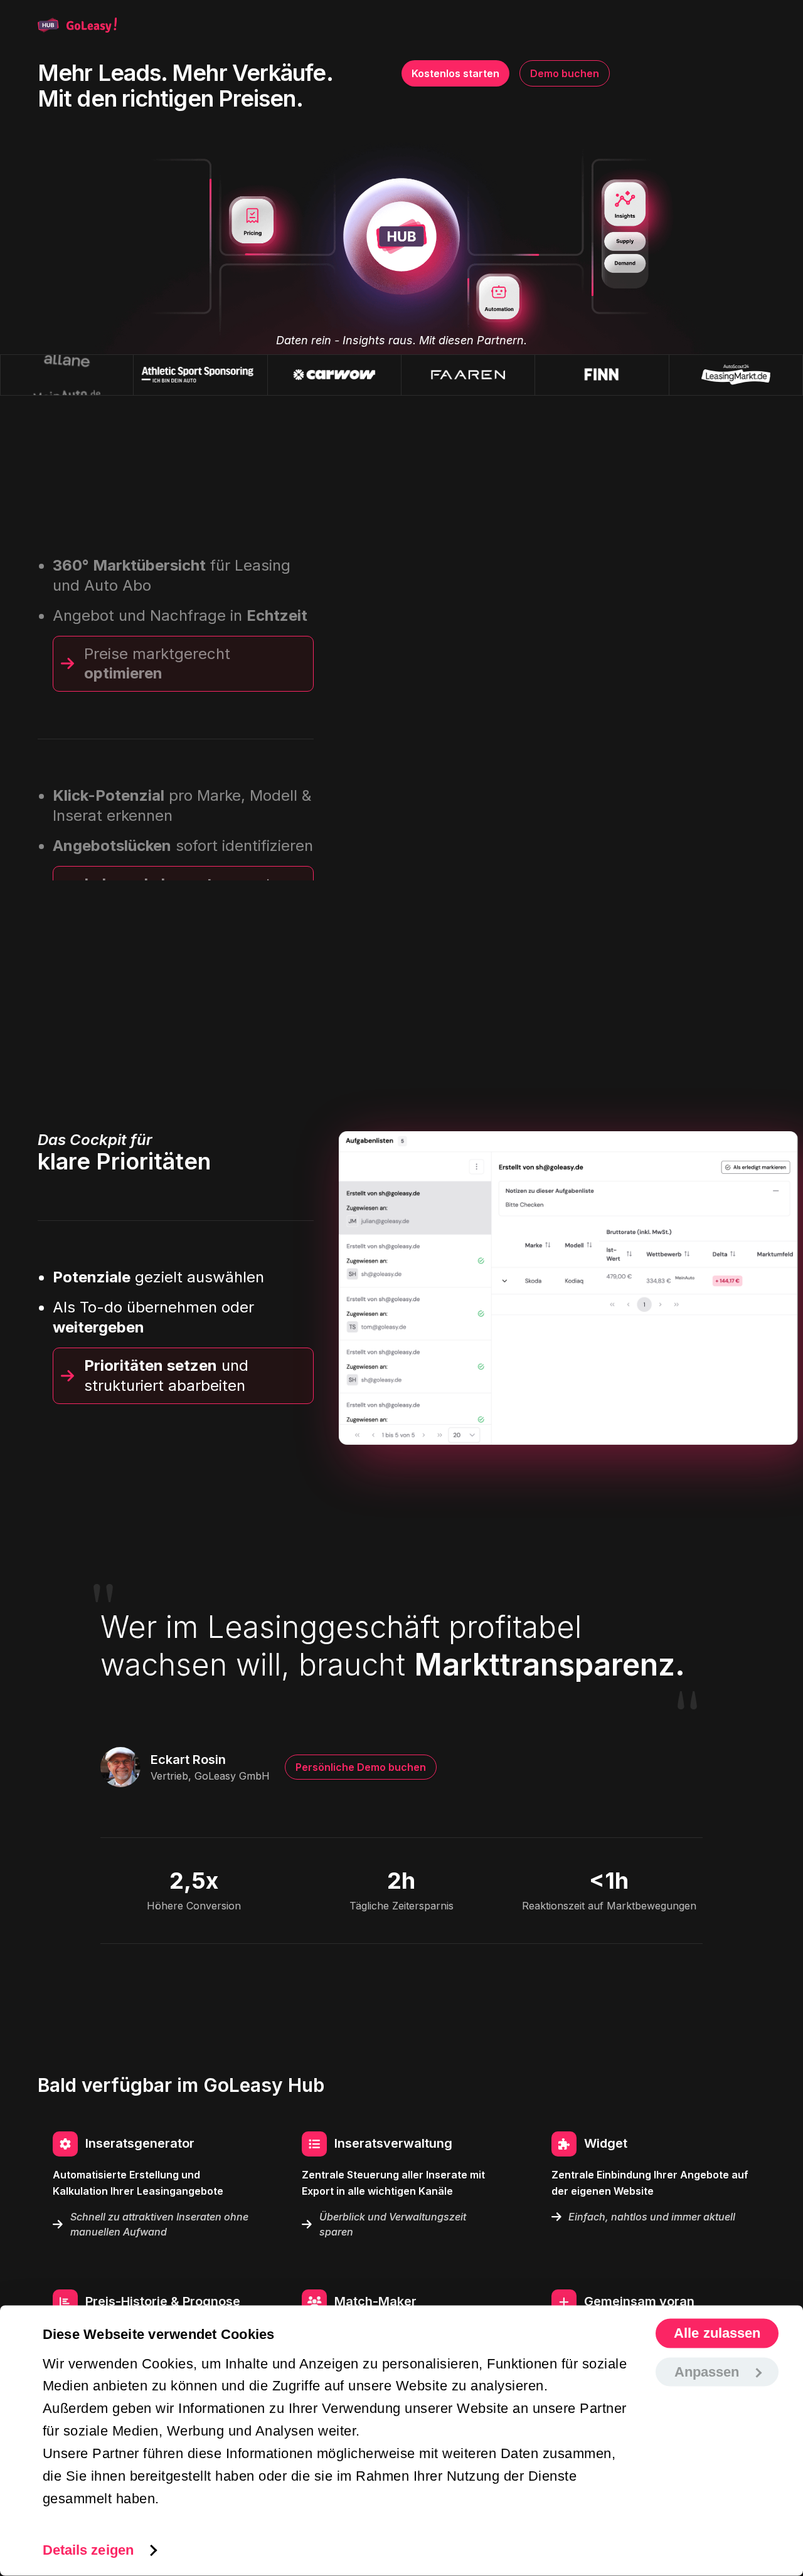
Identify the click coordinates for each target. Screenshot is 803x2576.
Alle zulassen (717, 2333)
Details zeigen (88, 2549)
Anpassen (707, 2371)
